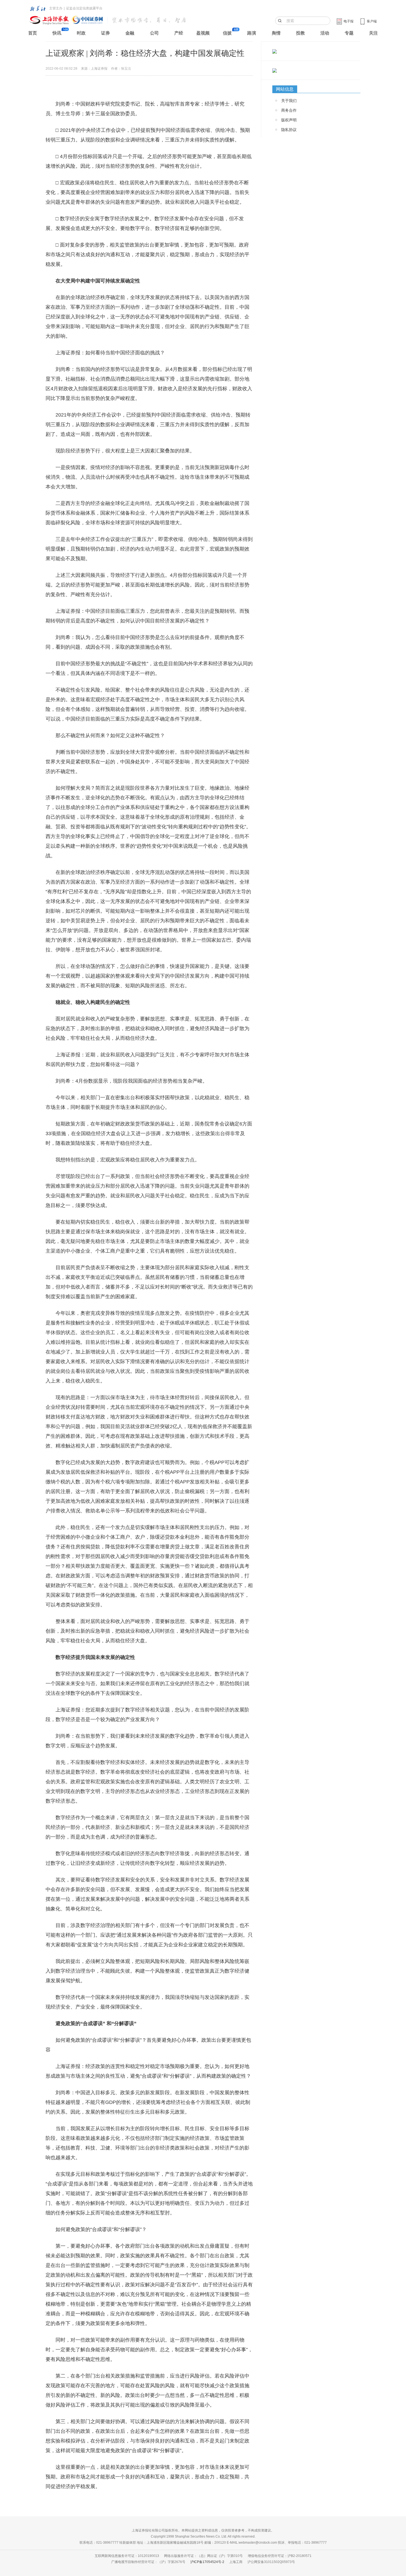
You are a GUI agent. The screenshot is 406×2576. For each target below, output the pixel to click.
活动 (325, 33)
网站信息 (285, 89)
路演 (252, 33)
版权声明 (289, 120)
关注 (373, 33)
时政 (81, 33)
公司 (154, 33)
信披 (227, 33)
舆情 (276, 33)
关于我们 (289, 101)
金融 (130, 33)
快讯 (57, 33)
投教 (300, 33)
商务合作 (289, 110)
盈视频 (203, 33)
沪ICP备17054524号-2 (207, 2562)
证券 (106, 33)
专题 (349, 33)
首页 (33, 33)
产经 (179, 33)
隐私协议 (289, 130)
